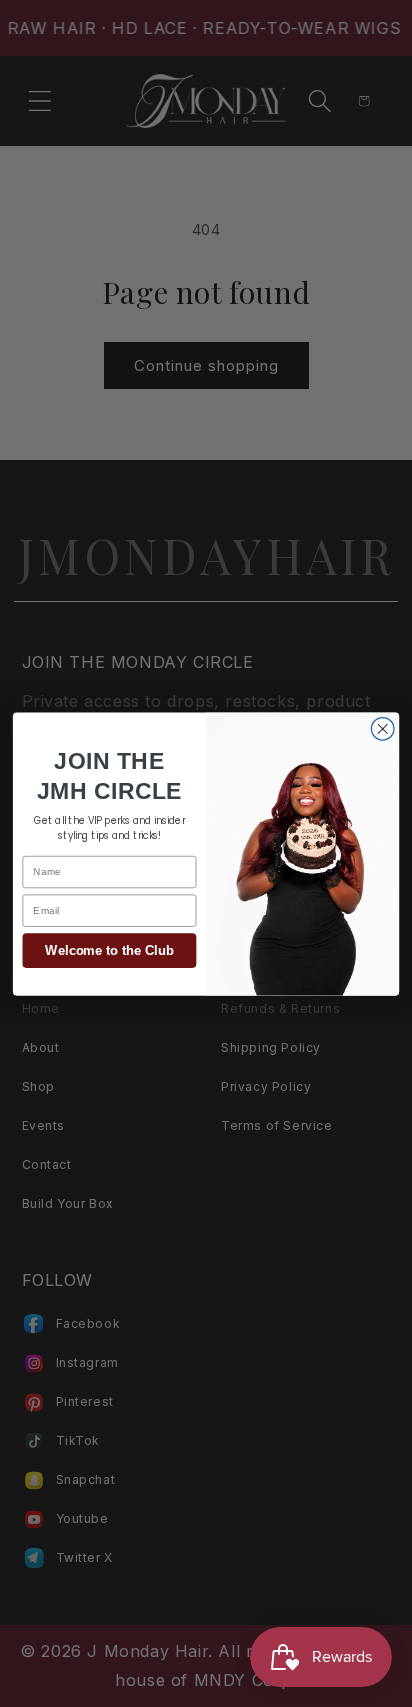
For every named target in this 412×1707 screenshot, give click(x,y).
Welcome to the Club (109, 950)
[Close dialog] (382, 728)
